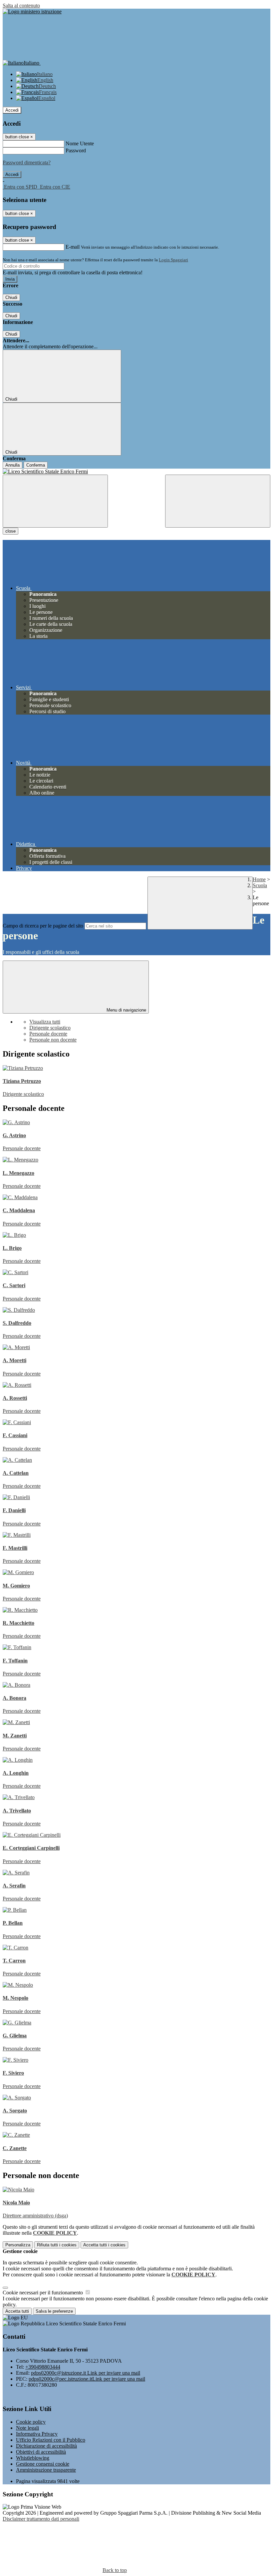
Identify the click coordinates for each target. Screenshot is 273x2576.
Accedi (12, 110)
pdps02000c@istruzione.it (86, 2373)
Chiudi (11, 297)
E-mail (73, 247)
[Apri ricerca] (218, 501)
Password (76, 150)
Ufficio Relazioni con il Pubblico (51, 2440)
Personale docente (48, 1034)
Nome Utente (80, 143)
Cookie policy (31, 2422)
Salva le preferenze (54, 2311)
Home (259, 879)
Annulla (12, 465)
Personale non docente (53, 1040)
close (10, 531)
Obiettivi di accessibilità (41, 2452)
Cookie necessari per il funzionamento (43, 2293)
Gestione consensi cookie (43, 2464)
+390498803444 (43, 2367)
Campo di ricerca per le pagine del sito (43, 926)
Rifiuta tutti (57, 2245)
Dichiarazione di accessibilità (46, 2446)
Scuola (260, 885)
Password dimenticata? (27, 162)
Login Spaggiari (173, 260)
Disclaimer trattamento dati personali (41, 2519)
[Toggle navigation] (55, 501)
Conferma (36, 465)
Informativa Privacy (37, 2434)
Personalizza (18, 2245)
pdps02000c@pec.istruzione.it (87, 2379)
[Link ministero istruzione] (32, 11)
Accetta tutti (104, 2245)
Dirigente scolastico (50, 1028)
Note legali (27, 2428)
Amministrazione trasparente (46, 2470)
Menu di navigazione (126, 1010)
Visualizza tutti (45, 1022)
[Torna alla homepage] (136, 472)
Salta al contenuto (21, 5)
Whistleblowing (33, 2458)
